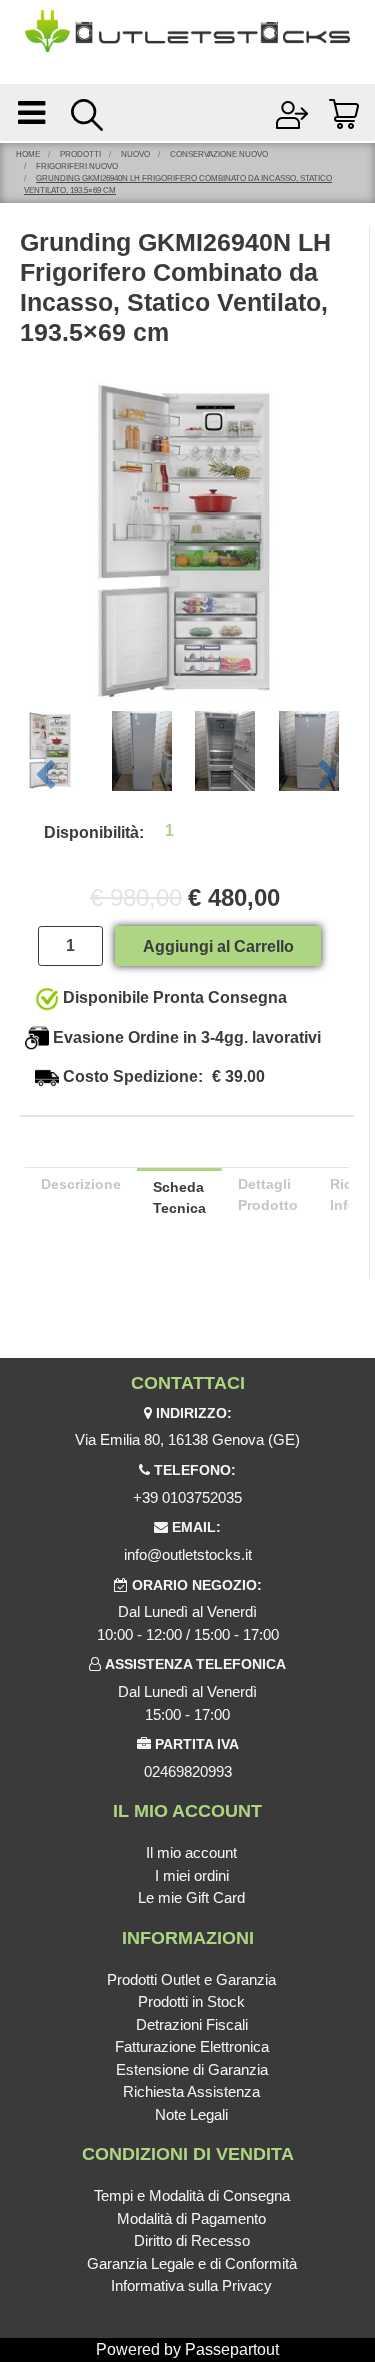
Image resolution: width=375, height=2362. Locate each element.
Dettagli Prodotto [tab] (268, 1194)
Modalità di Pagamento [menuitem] (191, 2218)
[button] (187, 540)
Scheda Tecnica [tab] (179, 1197)
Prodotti (80, 154)
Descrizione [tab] (81, 1184)
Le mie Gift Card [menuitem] (191, 1897)
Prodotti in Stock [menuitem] (191, 2001)
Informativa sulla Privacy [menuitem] (191, 2285)
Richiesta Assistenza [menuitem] (191, 2091)
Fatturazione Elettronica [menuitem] (192, 2046)
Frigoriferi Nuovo (77, 166)
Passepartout (232, 2349)
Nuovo (135, 154)
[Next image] (329, 776)
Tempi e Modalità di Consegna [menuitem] (192, 2195)
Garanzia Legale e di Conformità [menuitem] (192, 2263)
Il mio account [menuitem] (191, 1852)
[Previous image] (45, 776)
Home (28, 154)
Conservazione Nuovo (219, 154)
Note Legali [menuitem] (191, 2114)
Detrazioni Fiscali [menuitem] (192, 2024)
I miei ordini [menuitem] (192, 1875)
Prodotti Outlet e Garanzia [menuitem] (191, 1979)
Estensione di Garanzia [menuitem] (192, 2069)
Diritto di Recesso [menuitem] (192, 2240)
